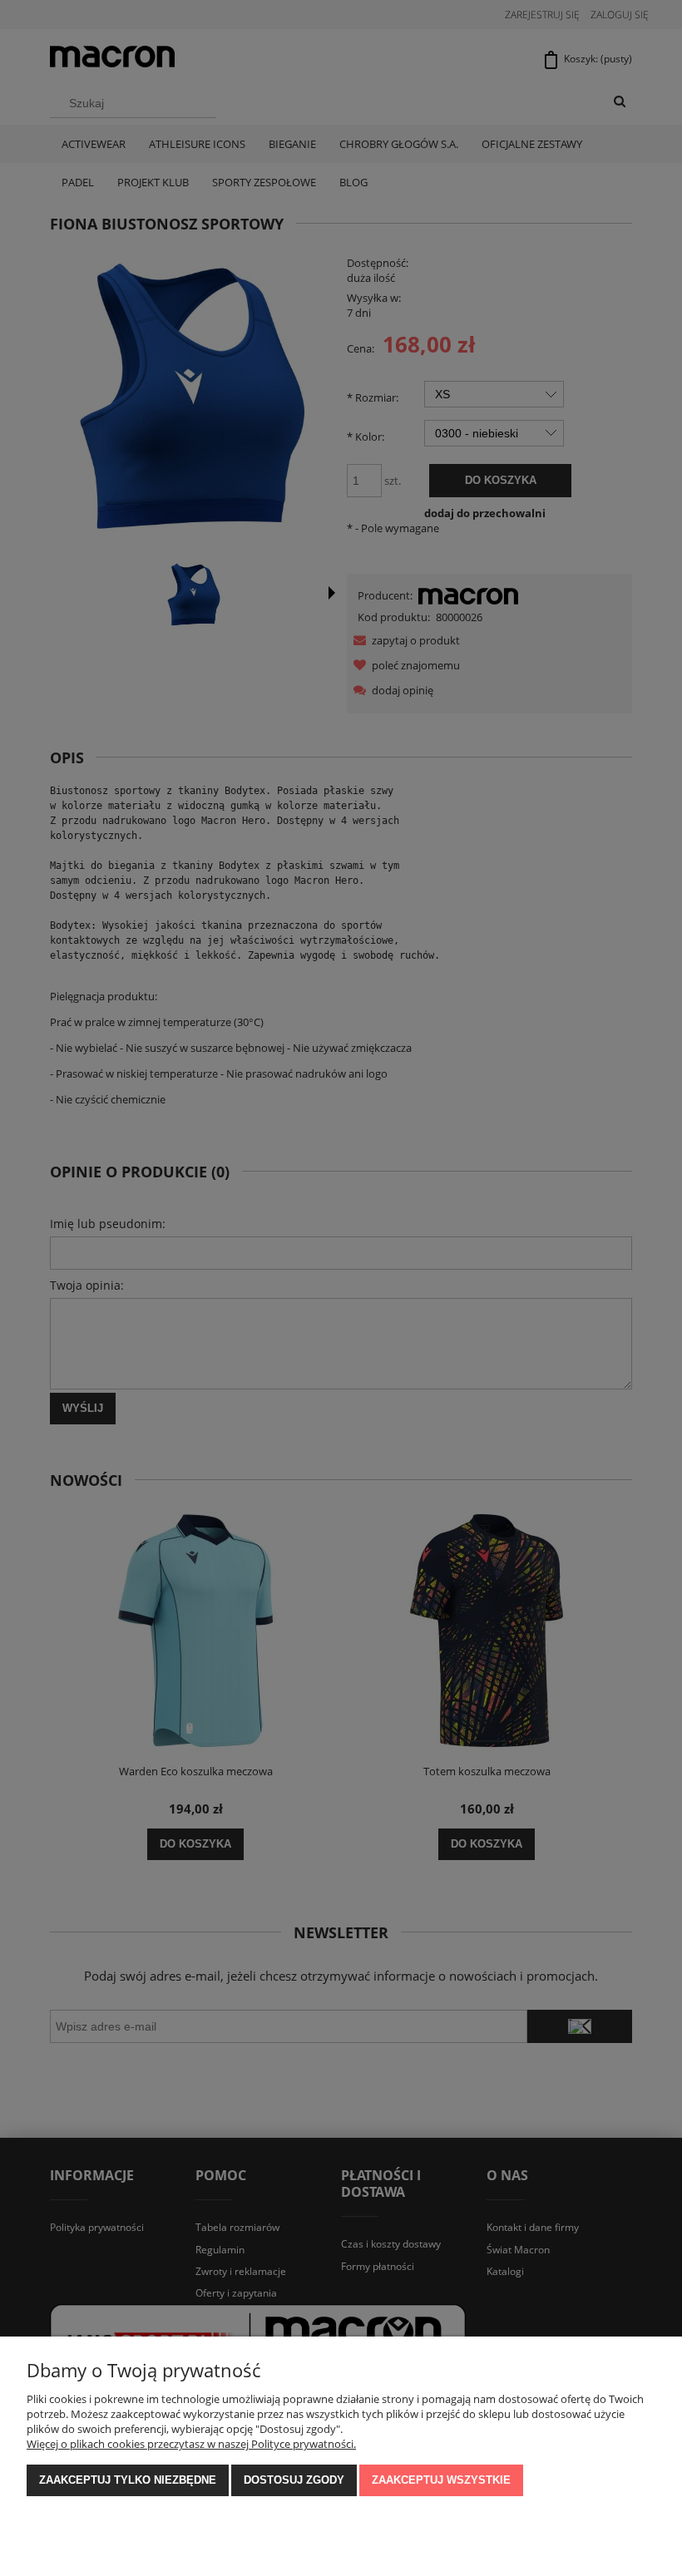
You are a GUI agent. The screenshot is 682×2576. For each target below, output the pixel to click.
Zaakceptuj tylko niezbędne (128, 2480)
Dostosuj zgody (294, 2480)
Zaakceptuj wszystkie (441, 2480)
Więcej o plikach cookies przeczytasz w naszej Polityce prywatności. (191, 2444)
